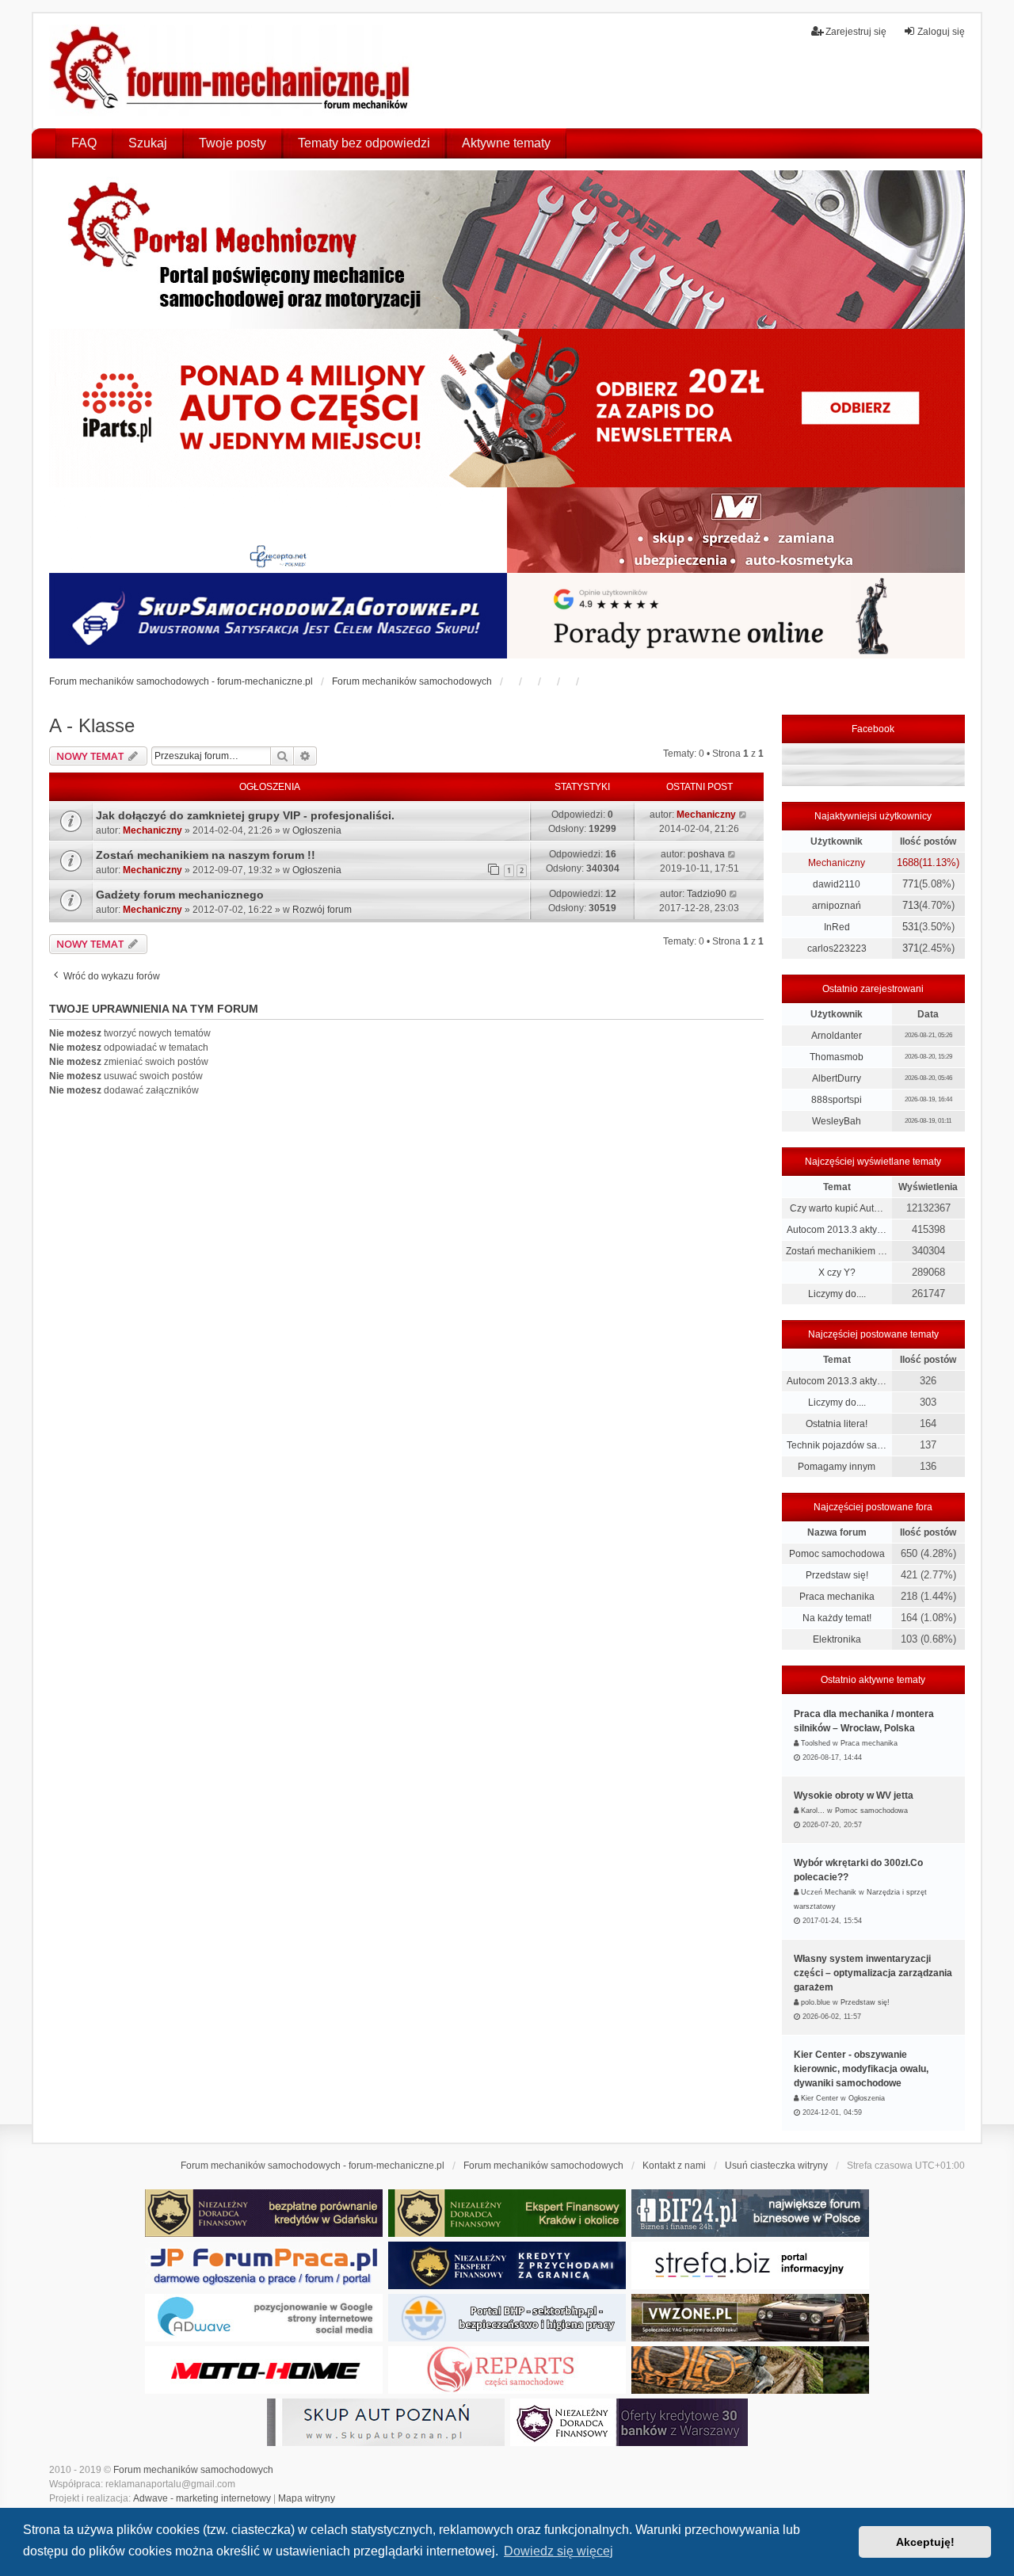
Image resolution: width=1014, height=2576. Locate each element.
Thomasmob (837, 1057)
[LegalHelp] (736, 616)
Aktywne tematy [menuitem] (506, 143)
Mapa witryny (307, 2498)
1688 (908, 862)
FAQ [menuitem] (84, 143)
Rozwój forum (322, 910)
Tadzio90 (707, 894)
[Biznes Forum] (750, 2213)
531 (911, 927)
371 (911, 948)
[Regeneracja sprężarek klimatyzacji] (507, 2370)
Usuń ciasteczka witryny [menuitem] (776, 2166)
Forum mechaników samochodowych (193, 2470)
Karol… (813, 1811)
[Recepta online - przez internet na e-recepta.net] (278, 530)
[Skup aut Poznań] (736, 530)
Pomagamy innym (837, 1467)
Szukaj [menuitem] (148, 143)
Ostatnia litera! (837, 1424)
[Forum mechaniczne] (232, 71)
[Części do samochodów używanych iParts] (507, 408)
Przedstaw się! (837, 1575)
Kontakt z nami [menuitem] (674, 2166)
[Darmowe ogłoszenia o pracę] (264, 2265)
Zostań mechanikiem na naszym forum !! (206, 855)
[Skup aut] (278, 616)
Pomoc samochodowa (837, 1554)
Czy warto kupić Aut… (837, 1208)
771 (911, 884)
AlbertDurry (837, 1078)
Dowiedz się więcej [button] (558, 2551)
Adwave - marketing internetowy (202, 2498)
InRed (837, 927)
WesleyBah (837, 1121)
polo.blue (816, 2002)
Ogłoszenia (317, 830)
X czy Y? (837, 1273)
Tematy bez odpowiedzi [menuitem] (364, 143)
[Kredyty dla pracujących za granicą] (507, 2265)
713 (911, 905)
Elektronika (837, 1639)
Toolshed (816, 1743)
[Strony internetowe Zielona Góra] (264, 2318)
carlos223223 (837, 948)
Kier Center (820, 2098)
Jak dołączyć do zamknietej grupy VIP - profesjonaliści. (245, 815)
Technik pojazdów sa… (837, 1445)
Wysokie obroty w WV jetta (854, 1796)
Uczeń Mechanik (829, 1892)
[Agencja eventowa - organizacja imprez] (750, 2370)
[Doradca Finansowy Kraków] (507, 2213)
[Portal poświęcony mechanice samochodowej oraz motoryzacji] (507, 250)
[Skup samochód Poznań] (264, 2370)
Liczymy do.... (837, 1294)
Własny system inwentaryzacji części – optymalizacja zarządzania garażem (873, 1973)
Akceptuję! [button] (925, 2542)
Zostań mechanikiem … (837, 1251)
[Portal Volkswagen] (750, 2318)
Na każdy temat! (837, 1618)
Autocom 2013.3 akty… (837, 1230)
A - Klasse (92, 725)
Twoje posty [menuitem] (233, 143)
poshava (706, 854)
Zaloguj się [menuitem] (941, 32)
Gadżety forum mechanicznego (180, 895)
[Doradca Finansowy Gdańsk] (264, 2213)
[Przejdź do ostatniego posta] (743, 815)
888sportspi (837, 1100)
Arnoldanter (837, 1036)
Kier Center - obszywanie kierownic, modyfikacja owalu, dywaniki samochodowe (861, 2069)
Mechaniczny (152, 830)
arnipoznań (837, 906)
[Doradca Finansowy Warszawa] (629, 2422)
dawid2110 (837, 884)
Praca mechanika (837, 1597)
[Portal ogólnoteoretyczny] (750, 2265)
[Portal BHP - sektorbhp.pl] (507, 2318)
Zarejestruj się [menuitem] (856, 32)
